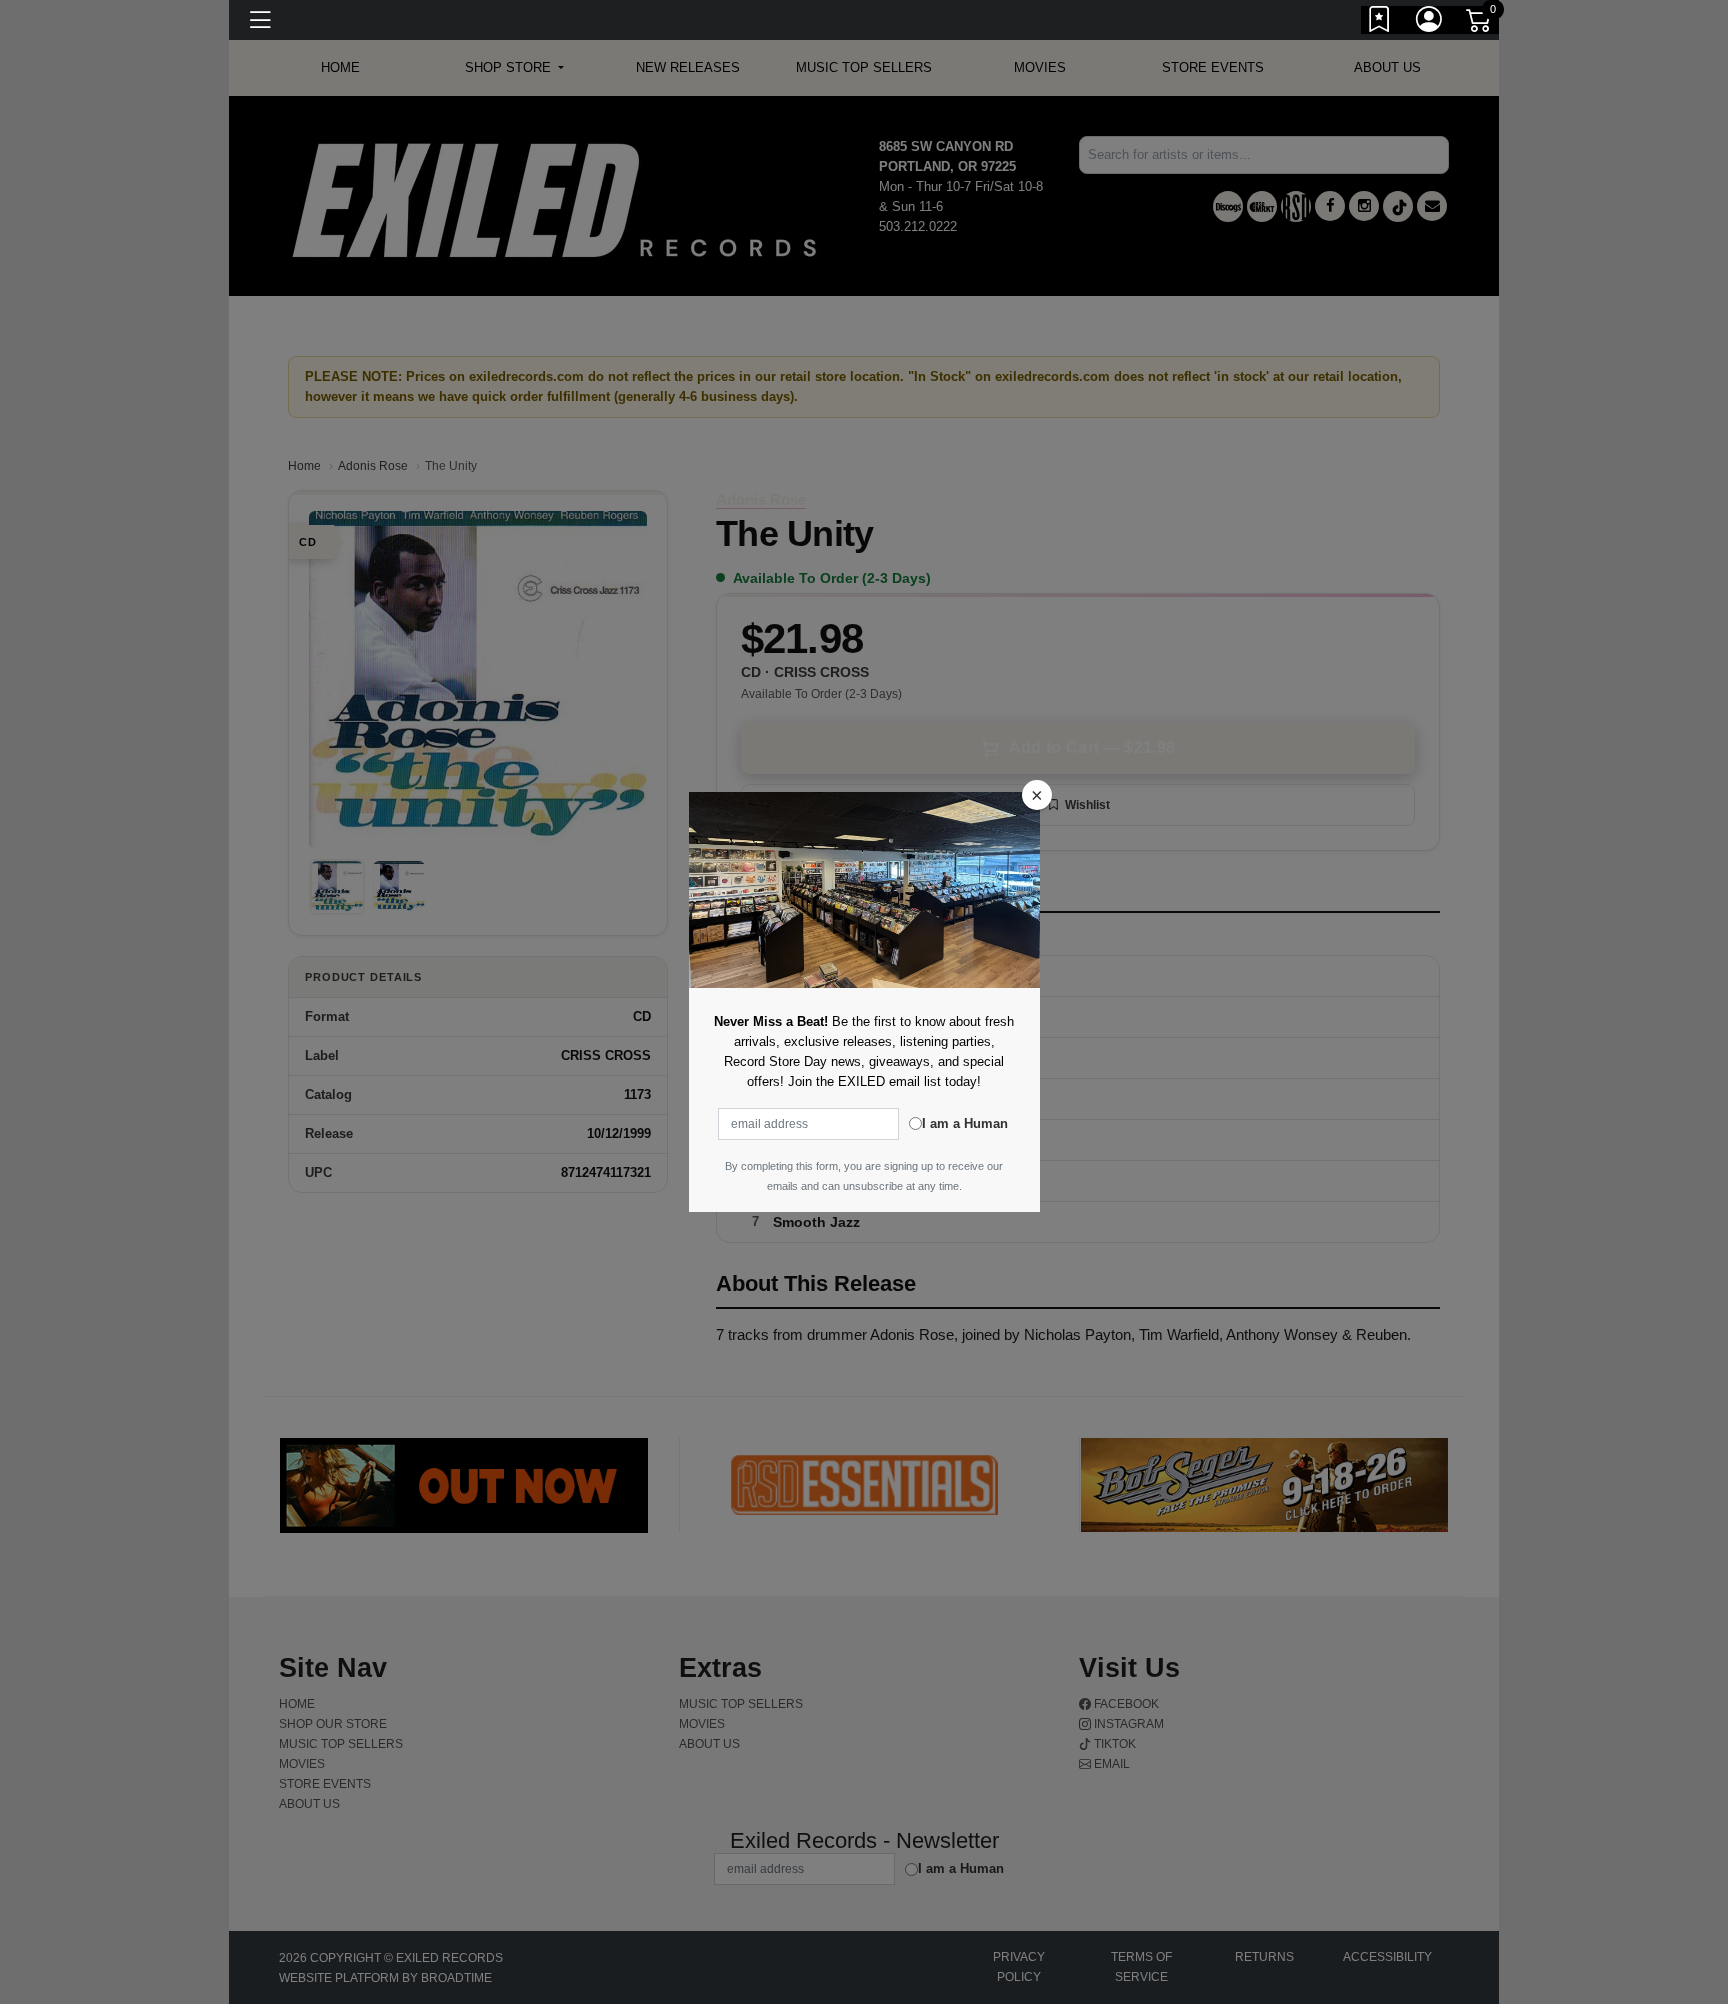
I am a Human (965, 1123)
